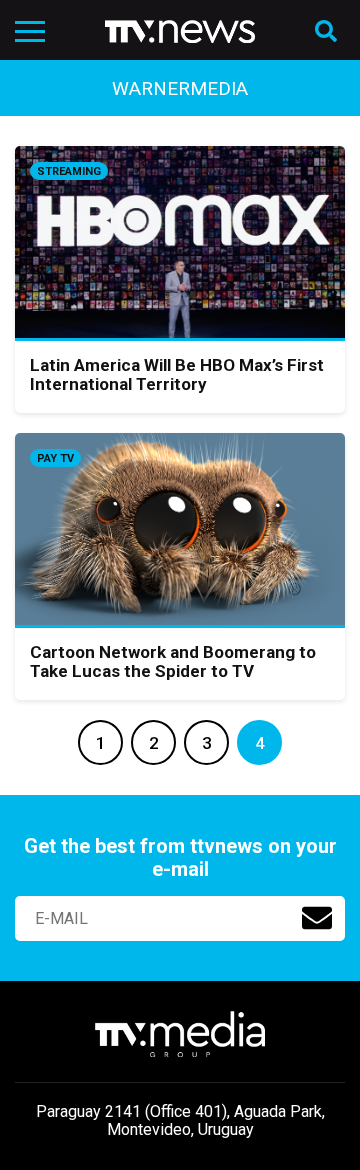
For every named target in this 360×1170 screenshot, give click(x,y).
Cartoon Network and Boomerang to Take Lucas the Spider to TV (173, 662)
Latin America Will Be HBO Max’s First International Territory (177, 375)
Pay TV (55, 458)
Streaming (69, 171)
